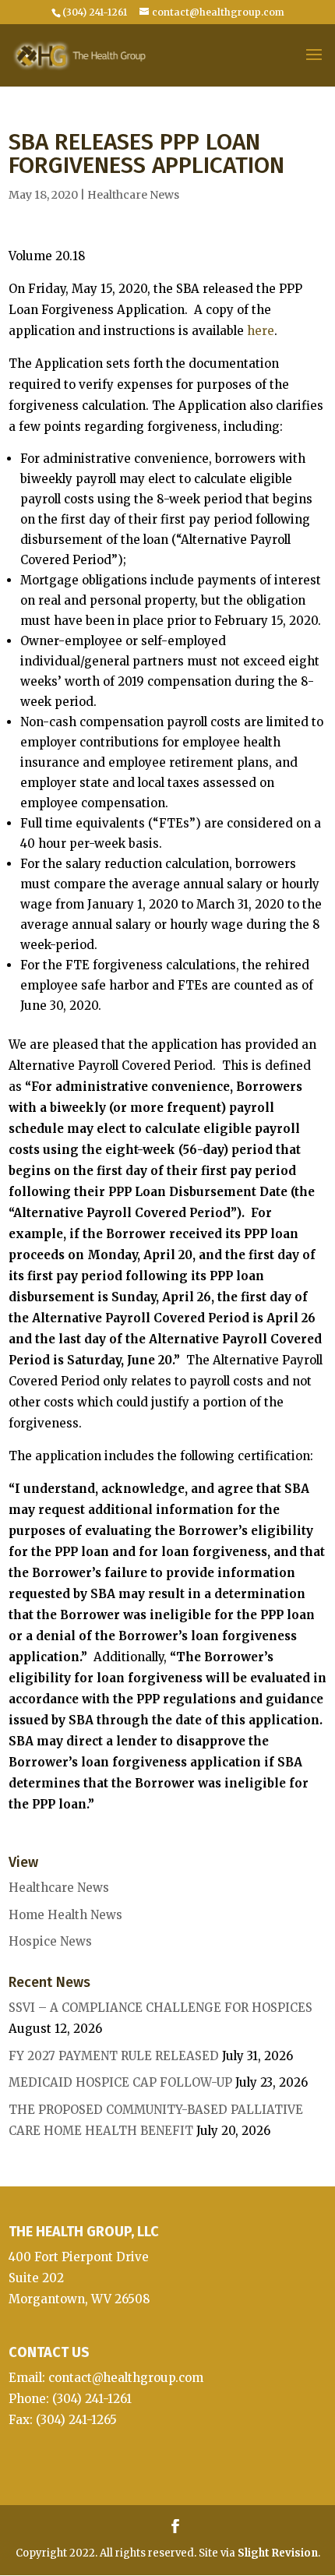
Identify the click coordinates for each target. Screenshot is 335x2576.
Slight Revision (278, 2553)
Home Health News (65, 1915)
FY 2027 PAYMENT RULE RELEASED (114, 2056)
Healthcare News (133, 195)
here (261, 331)
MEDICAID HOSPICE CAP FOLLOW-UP (120, 2082)
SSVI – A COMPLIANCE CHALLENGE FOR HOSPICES (160, 2008)
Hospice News (50, 1941)
